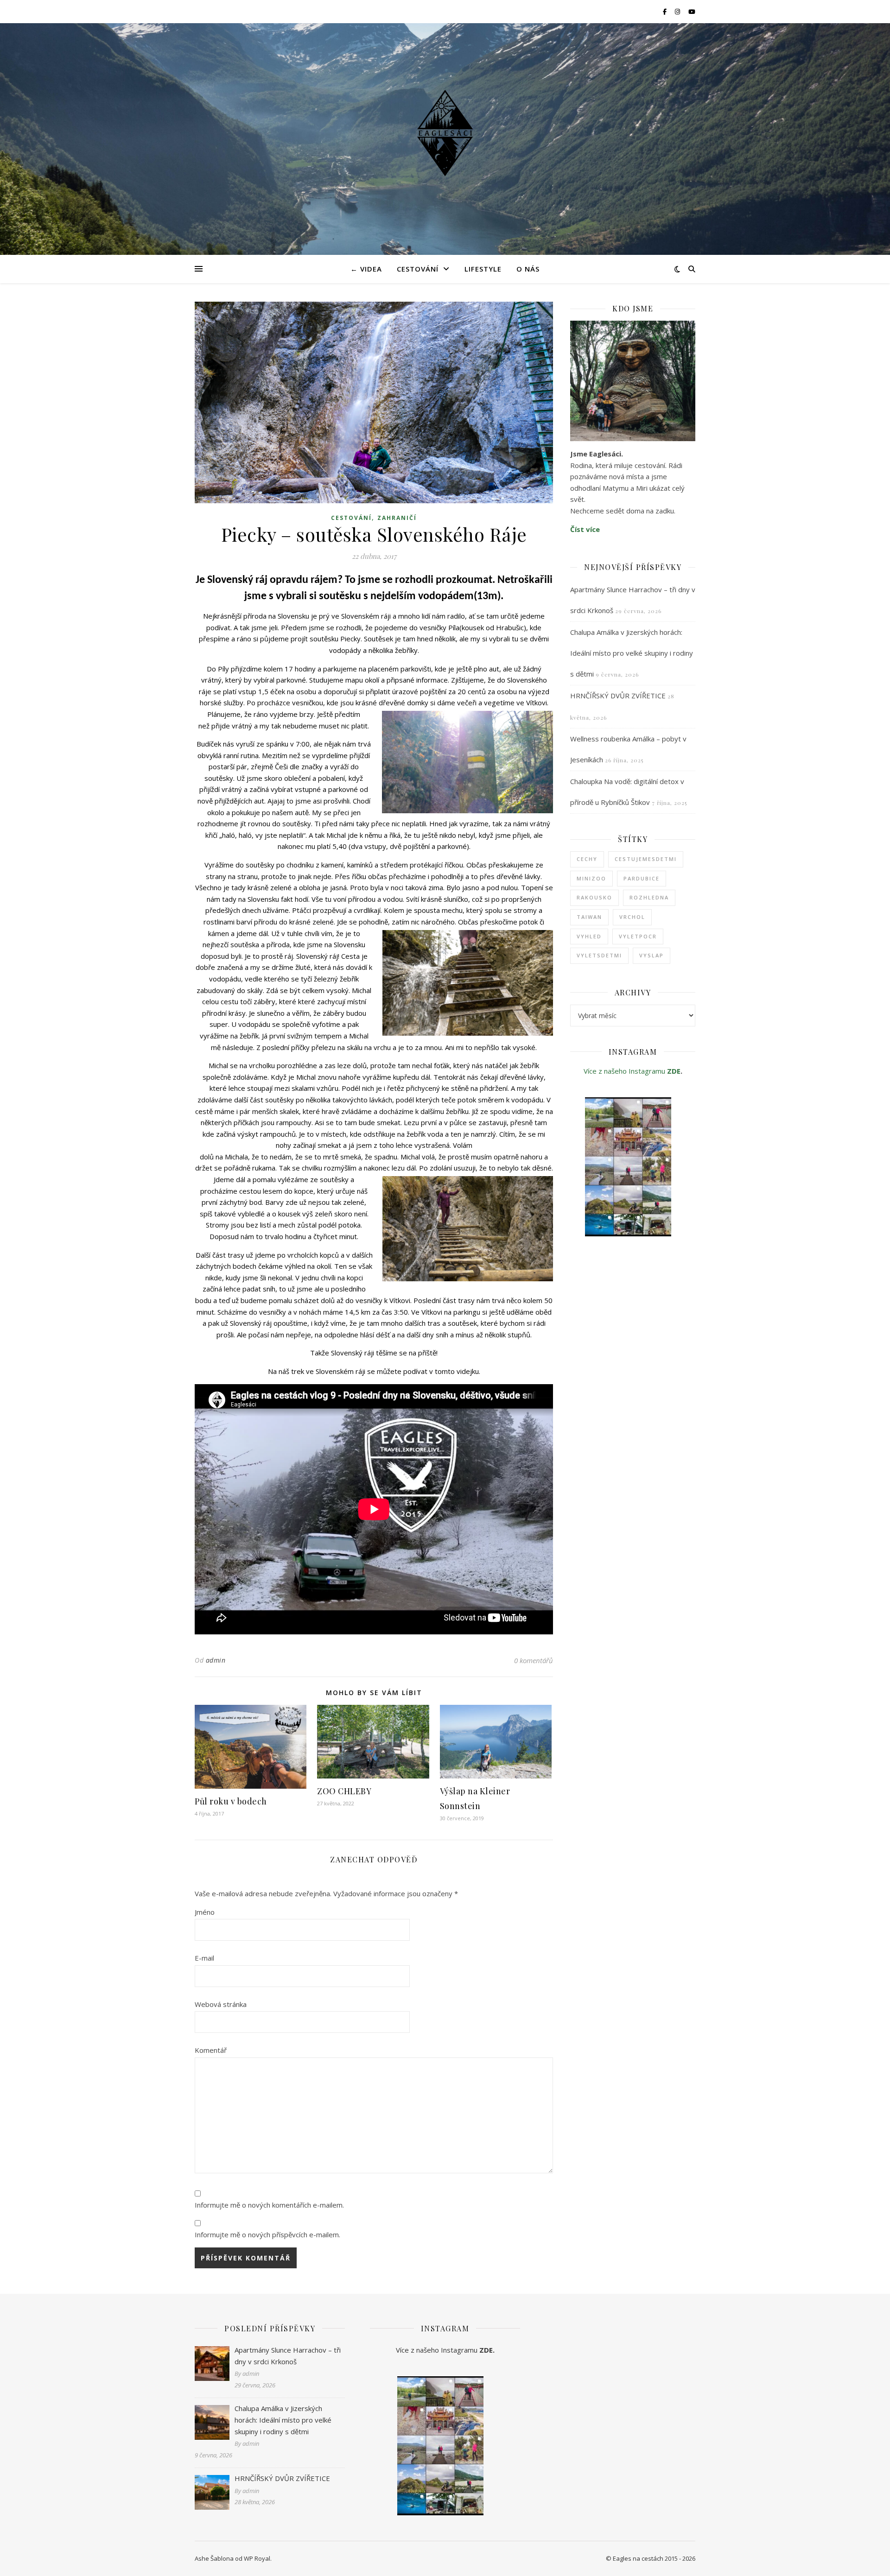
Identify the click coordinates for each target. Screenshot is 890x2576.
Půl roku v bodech (231, 1801)
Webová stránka (221, 2004)
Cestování (418, 269)
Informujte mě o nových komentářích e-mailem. (269, 2205)
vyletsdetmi (599, 955)
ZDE (674, 1071)
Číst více (585, 529)
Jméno (205, 1912)
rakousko (594, 897)
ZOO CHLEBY (344, 1791)
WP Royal (257, 2558)
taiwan (589, 917)
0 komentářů (534, 1660)
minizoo (591, 878)
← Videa (366, 269)
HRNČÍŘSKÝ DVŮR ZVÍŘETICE (618, 696)
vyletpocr (638, 936)
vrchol (632, 917)
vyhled (589, 936)
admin (216, 1660)
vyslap (652, 955)
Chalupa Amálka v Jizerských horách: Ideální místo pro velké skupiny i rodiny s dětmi (632, 653)
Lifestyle (483, 269)
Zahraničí (397, 518)
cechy (587, 859)
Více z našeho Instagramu (625, 1071)
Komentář (211, 2050)
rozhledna (649, 897)
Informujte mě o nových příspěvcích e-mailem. (267, 2234)
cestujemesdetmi (646, 859)
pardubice (642, 878)
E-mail (204, 1958)
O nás (528, 269)
